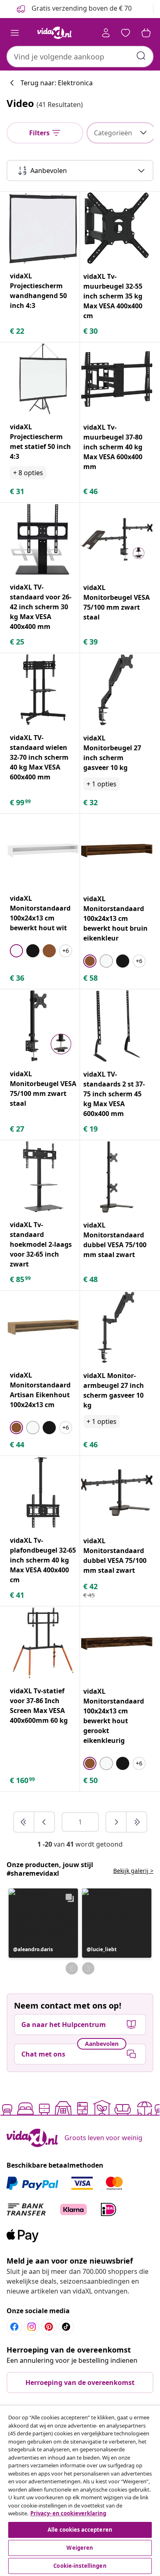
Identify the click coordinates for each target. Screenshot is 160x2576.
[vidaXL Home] (55, 33)
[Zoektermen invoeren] (141, 56)
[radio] (16, 951)
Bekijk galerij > (133, 1871)
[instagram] (32, 2327)
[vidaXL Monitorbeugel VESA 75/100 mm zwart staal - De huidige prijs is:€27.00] (43, 1026)
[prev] (44, 1822)
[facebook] (14, 2327)
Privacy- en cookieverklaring (68, 2513)
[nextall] (137, 1822)
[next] (117, 1822)
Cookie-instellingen (80, 2566)
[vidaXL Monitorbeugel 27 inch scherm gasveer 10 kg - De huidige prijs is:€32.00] (117, 690)
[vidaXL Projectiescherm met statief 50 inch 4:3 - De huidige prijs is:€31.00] (43, 379)
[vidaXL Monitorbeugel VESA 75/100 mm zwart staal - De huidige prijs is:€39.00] (117, 539)
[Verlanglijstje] (126, 33)
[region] (80, 2491)
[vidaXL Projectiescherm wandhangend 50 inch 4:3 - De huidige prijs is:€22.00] (43, 228)
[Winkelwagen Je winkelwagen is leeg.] (146, 33)
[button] (43, 1923)
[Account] (106, 33)
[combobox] (80, 57)
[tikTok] (66, 2327)
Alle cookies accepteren (80, 2530)
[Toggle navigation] (15, 33)
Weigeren (80, 2548)
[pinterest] (49, 2327)
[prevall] (24, 1822)
